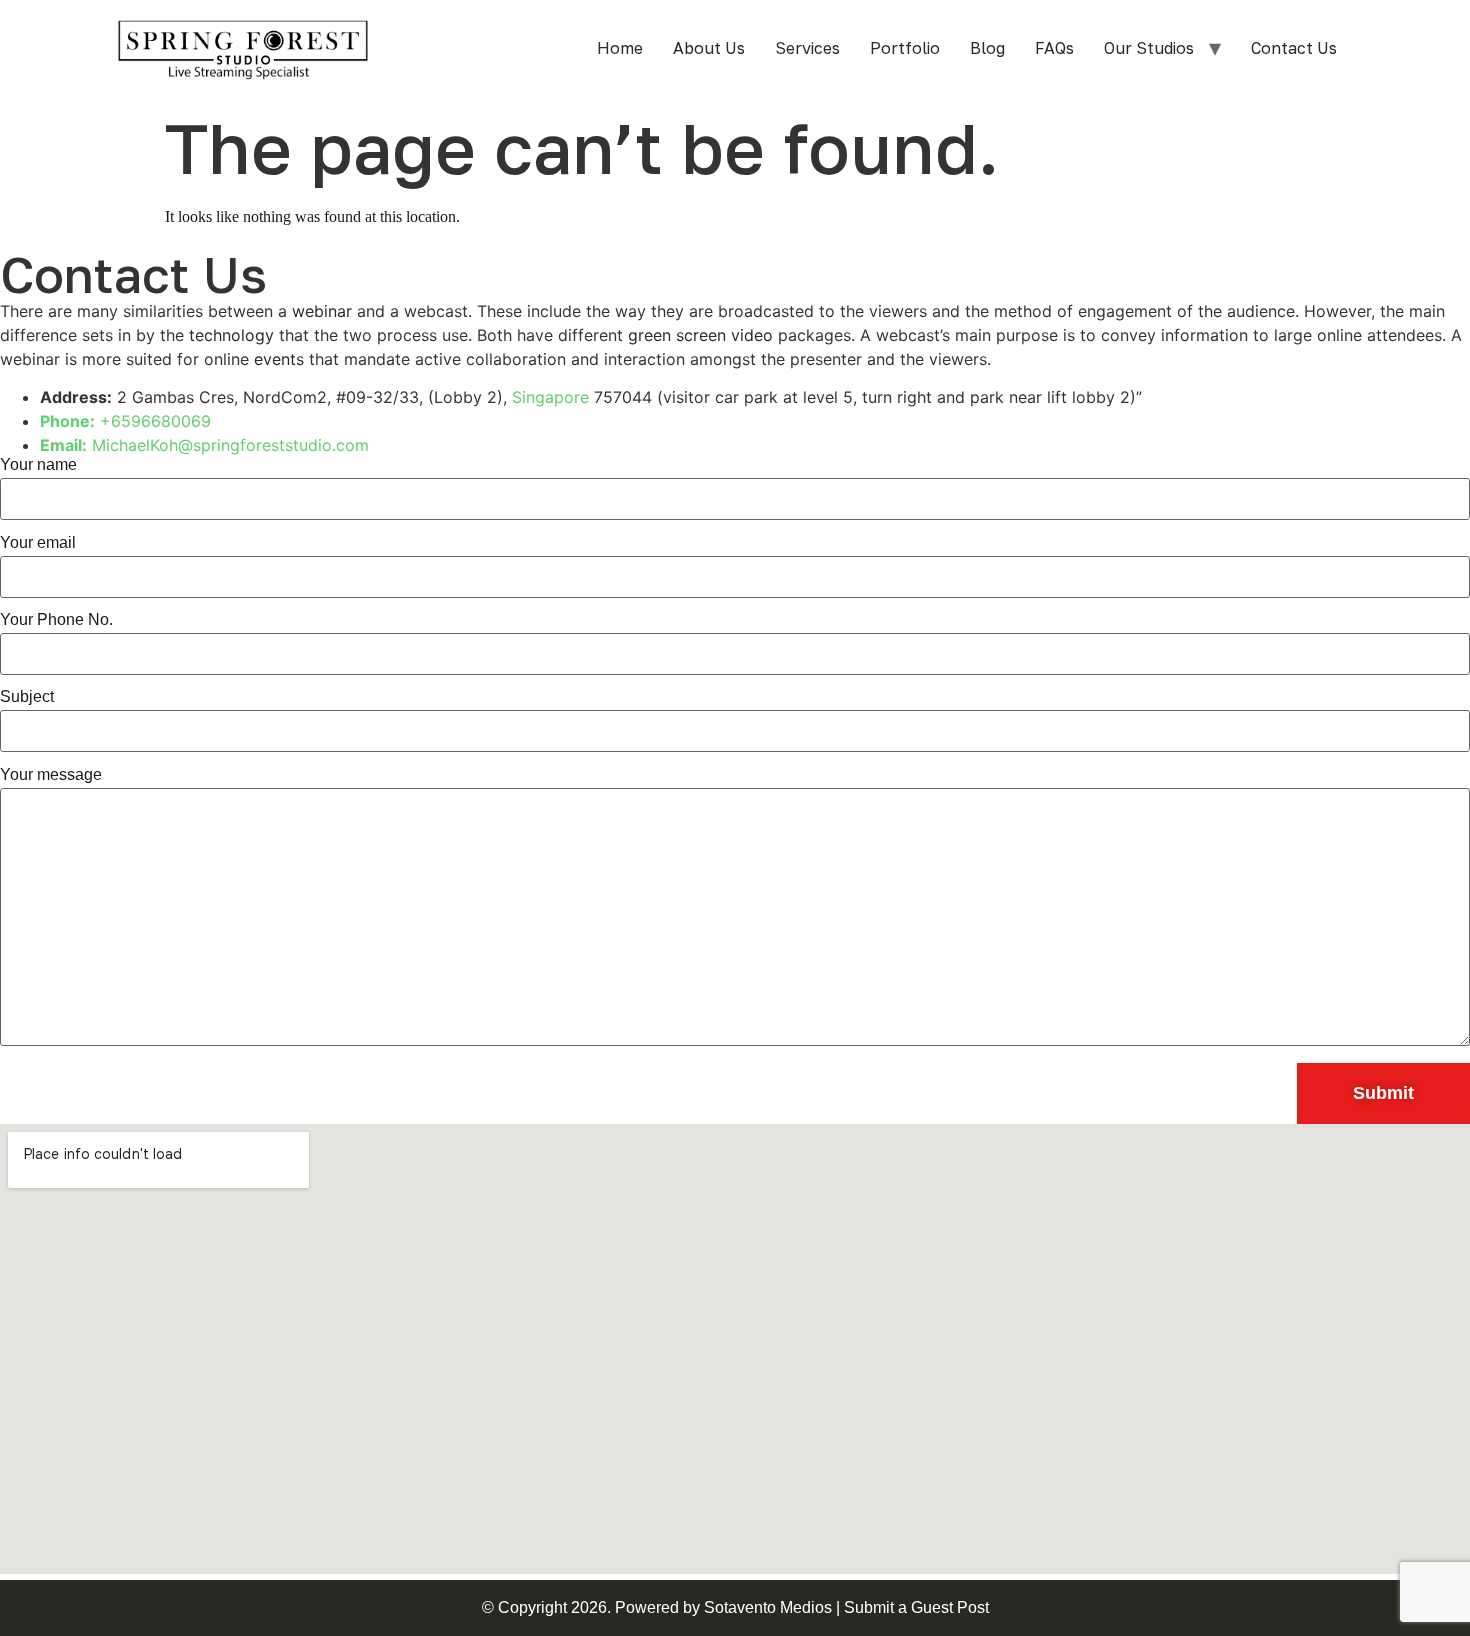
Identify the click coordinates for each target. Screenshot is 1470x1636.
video (752, 335)
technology (231, 335)
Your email (38, 543)
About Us (709, 48)
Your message (51, 775)
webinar (322, 311)
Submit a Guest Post (916, 1607)
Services (807, 48)
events (279, 359)
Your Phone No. (56, 620)
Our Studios (1149, 48)
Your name (38, 465)
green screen (677, 335)
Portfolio (905, 48)
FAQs (1054, 48)
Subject (27, 697)
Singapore (550, 397)
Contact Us (1294, 48)
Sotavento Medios (768, 1607)
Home (620, 48)
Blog (987, 48)
